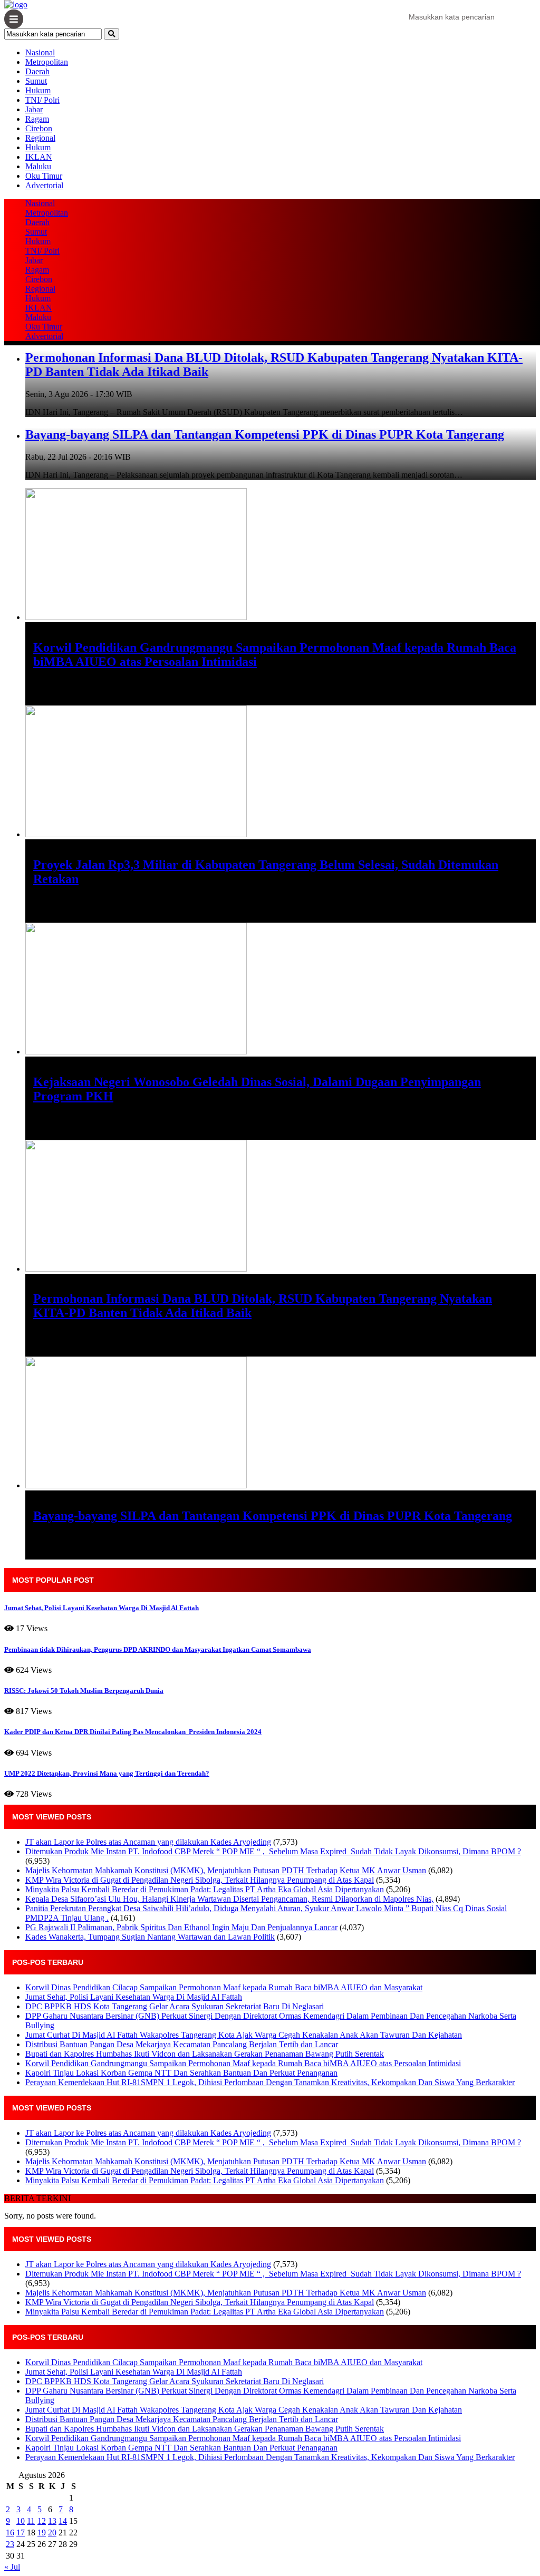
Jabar (34, 109)
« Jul (12, 2567)
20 (52, 2533)
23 (10, 2544)
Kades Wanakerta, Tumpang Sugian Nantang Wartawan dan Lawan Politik (150, 1937)
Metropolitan (47, 62)
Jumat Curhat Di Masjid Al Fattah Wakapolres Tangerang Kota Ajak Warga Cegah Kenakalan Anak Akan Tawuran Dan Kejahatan (244, 2035)
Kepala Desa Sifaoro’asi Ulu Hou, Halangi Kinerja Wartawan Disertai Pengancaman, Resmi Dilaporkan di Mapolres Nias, (229, 1899)
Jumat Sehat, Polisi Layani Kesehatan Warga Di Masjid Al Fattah (134, 1997)
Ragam (37, 119)
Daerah (37, 71)
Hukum (38, 90)
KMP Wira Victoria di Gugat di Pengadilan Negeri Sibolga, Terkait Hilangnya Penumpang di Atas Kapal (200, 1880)
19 (42, 2533)
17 (21, 2533)
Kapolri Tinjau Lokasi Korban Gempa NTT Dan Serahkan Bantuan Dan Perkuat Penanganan (181, 2073)
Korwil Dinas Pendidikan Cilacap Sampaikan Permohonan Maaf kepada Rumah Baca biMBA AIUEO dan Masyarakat (224, 1987)
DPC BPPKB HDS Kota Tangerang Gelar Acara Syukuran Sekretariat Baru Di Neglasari (175, 2006)
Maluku (38, 166)
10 (21, 2521)
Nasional (40, 52)
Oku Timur (44, 176)
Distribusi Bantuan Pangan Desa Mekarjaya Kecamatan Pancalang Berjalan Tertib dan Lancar (182, 2044)
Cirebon (39, 128)
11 (31, 2521)
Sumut (36, 81)
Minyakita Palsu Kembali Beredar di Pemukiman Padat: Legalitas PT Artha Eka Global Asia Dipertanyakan (205, 1889)
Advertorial (44, 185)
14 (63, 2521)
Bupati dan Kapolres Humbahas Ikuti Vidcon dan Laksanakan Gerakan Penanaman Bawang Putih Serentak (205, 2054)
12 (42, 2521)
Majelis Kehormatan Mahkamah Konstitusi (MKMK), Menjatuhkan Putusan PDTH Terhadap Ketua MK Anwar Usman (226, 1870)
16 (10, 2533)
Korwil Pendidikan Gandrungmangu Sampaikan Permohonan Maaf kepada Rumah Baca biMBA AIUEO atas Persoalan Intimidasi (243, 2063)
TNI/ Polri (42, 100)
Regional (40, 138)
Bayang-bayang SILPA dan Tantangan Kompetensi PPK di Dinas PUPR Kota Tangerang (265, 434)
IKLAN (39, 157)
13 (52, 2521)
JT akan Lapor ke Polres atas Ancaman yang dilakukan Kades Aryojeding (148, 1842)
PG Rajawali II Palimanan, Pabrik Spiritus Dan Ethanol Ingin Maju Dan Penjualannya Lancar (181, 1927)
